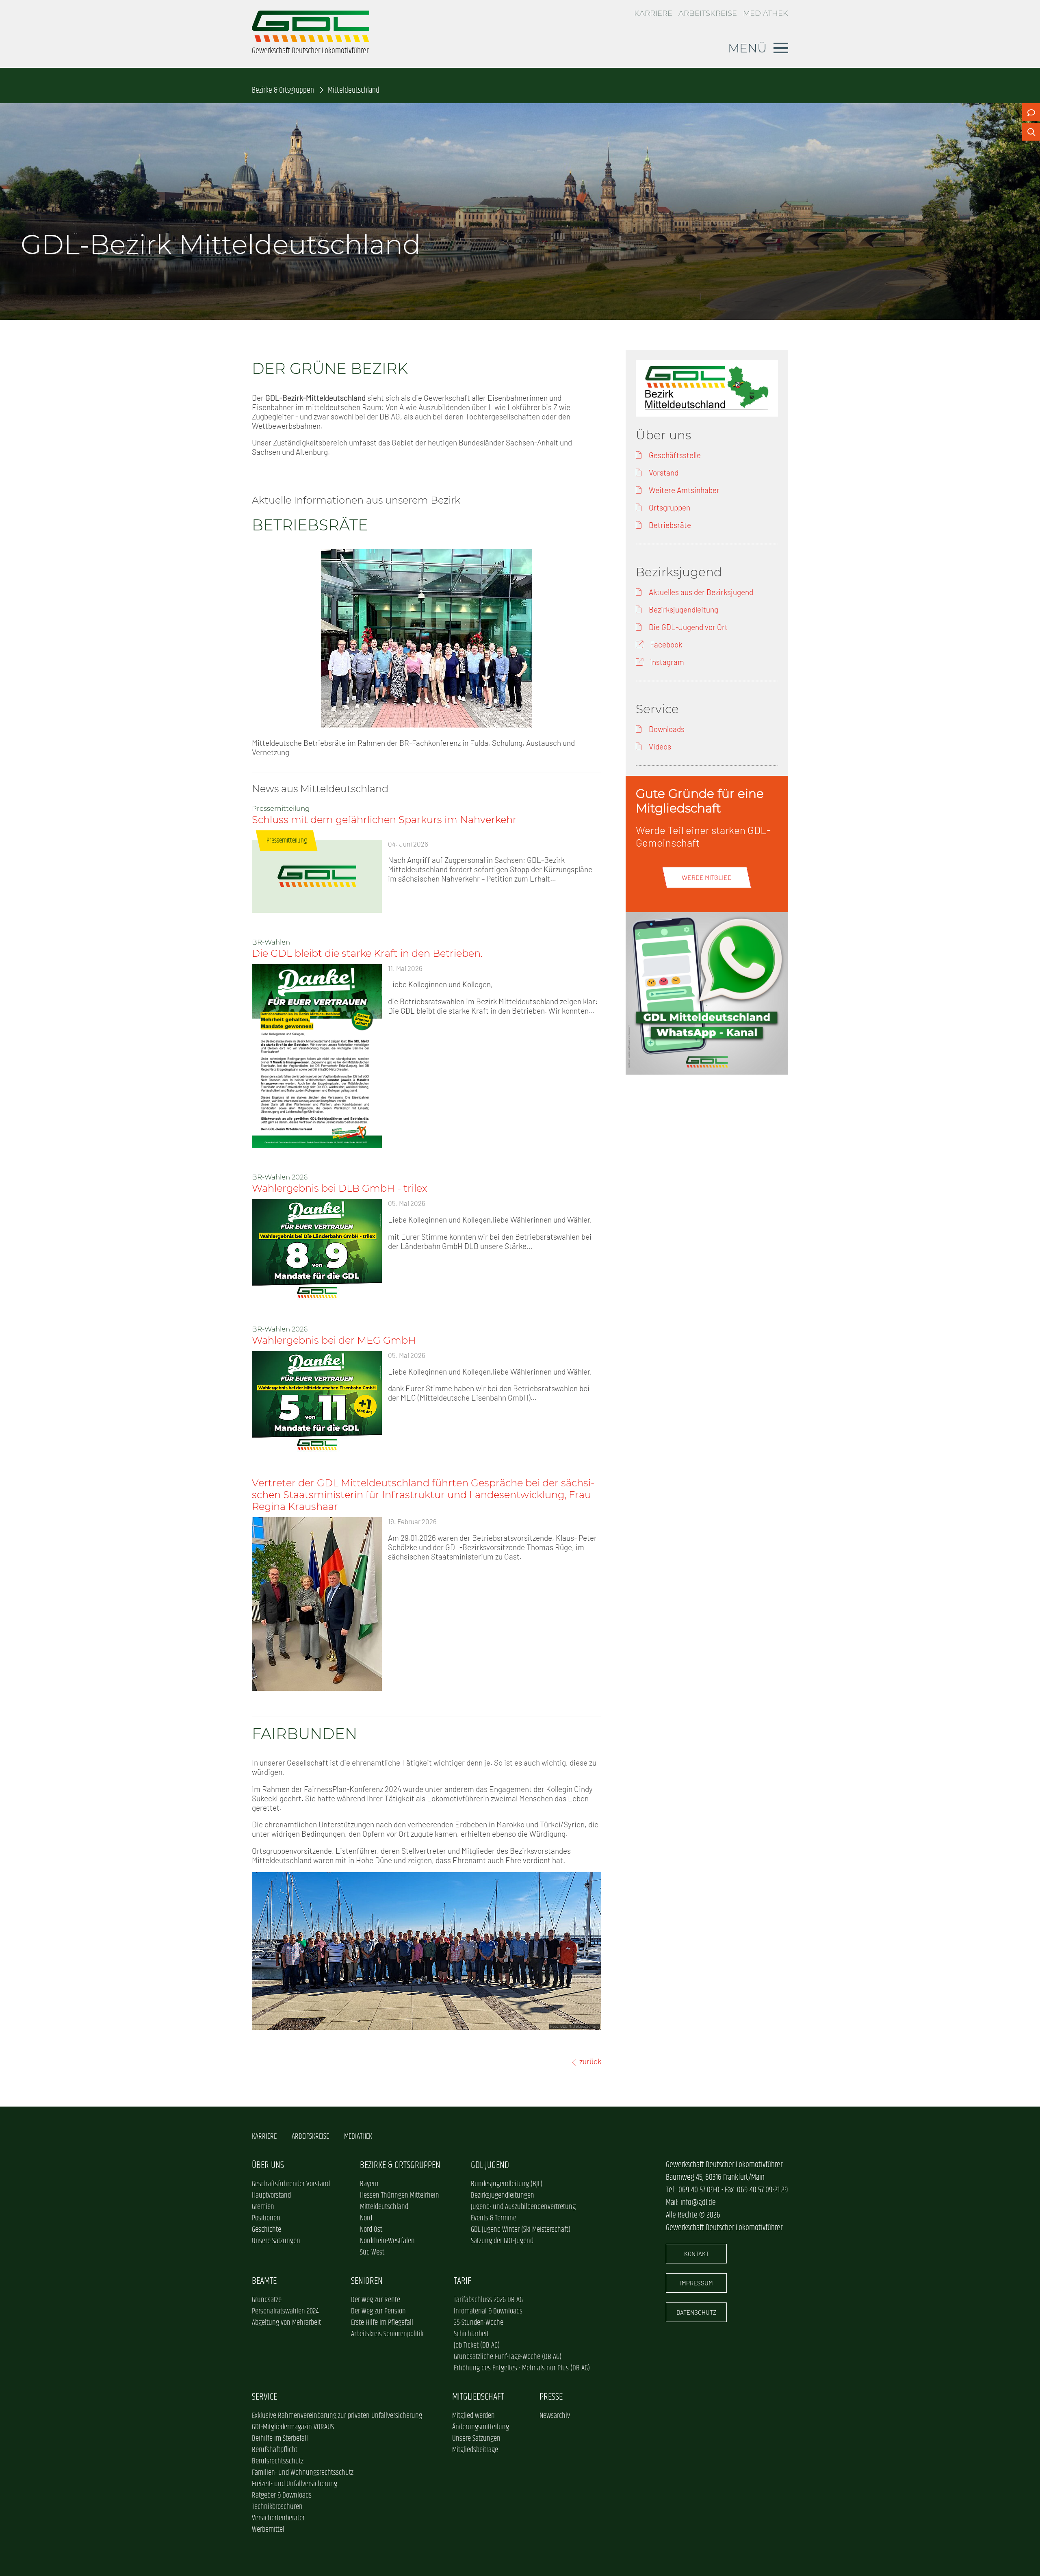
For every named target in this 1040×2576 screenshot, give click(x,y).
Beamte (264, 2281)
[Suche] (1031, 132)
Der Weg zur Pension (378, 2311)
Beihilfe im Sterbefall (280, 2439)
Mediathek (766, 13)
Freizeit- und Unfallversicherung (295, 2484)
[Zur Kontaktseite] (1031, 112)
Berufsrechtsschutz (278, 2461)
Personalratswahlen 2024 (285, 2311)
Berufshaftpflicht (275, 2450)
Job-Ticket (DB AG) (477, 2346)
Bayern (369, 2184)
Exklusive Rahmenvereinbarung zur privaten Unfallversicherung (337, 2416)
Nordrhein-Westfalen (387, 2241)
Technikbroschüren (277, 2507)
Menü (747, 48)
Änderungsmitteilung (481, 2427)
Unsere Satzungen (276, 2241)
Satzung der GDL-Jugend (502, 2241)
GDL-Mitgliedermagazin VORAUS (293, 2427)
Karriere (653, 13)
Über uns (268, 2165)
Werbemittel (268, 2530)
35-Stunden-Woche (479, 2323)
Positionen (266, 2218)
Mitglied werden (473, 2416)
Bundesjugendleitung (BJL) (507, 2184)
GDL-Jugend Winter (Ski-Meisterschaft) (521, 2230)
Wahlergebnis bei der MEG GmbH (334, 1340)
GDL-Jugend (490, 2165)
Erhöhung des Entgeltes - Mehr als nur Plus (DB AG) (522, 2368)
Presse (551, 2397)
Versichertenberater (278, 2518)
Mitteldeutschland (384, 2207)
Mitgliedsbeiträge (475, 2450)
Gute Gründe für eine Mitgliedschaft (700, 801)
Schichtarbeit (471, 2334)
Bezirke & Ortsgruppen (283, 90)
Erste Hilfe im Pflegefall (382, 2323)
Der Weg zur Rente (376, 2300)
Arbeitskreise (708, 13)
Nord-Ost (371, 2230)
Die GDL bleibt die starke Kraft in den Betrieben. (367, 953)
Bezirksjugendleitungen (503, 2196)
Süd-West (372, 2252)
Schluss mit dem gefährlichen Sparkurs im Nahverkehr (384, 820)
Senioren (367, 2281)
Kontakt (697, 2254)
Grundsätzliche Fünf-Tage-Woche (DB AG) (508, 2357)
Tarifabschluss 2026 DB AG (488, 2300)
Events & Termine (494, 2218)
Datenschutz (696, 2312)
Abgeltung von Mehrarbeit (286, 2323)
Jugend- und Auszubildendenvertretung (523, 2207)
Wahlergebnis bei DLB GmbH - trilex (340, 1188)
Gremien (263, 2207)
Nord (366, 2218)
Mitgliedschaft (478, 2397)
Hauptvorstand (271, 2196)
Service (264, 2397)
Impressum (697, 2283)
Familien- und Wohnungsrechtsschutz (303, 2473)
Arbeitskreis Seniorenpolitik (387, 2334)
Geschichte (266, 2230)
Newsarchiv (555, 2416)
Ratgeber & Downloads (282, 2496)
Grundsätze (267, 2300)
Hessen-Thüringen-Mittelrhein (400, 2196)
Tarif (463, 2281)
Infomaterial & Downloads (488, 2311)
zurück (590, 2061)
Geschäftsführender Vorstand (291, 2184)
